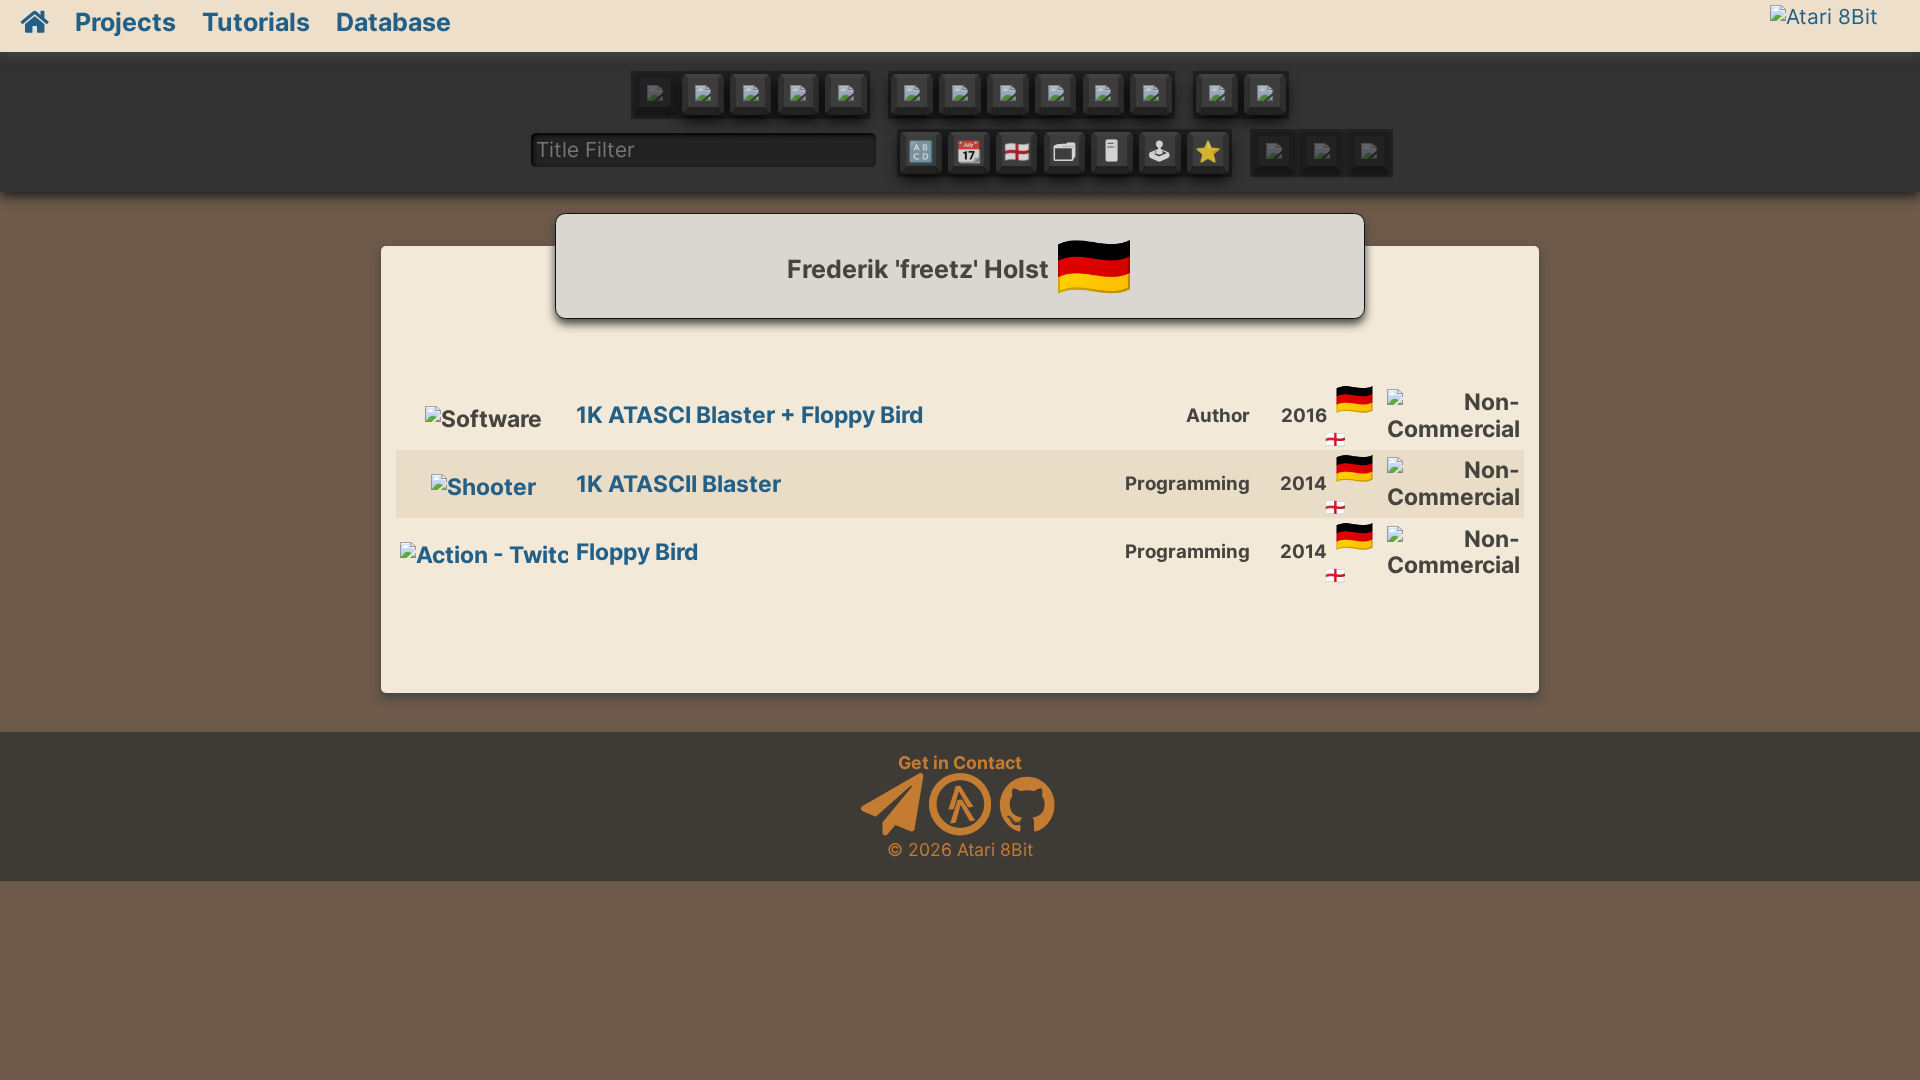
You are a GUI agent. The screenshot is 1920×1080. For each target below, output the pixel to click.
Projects (125, 22)
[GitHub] (1027, 829)
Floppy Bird (637, 552)
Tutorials (256, 22)
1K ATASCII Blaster (678, 484)
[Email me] (892, 829)
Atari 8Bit (995, 849)
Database (393, 22)
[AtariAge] (960, 829)
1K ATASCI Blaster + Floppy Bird (750, 415)
